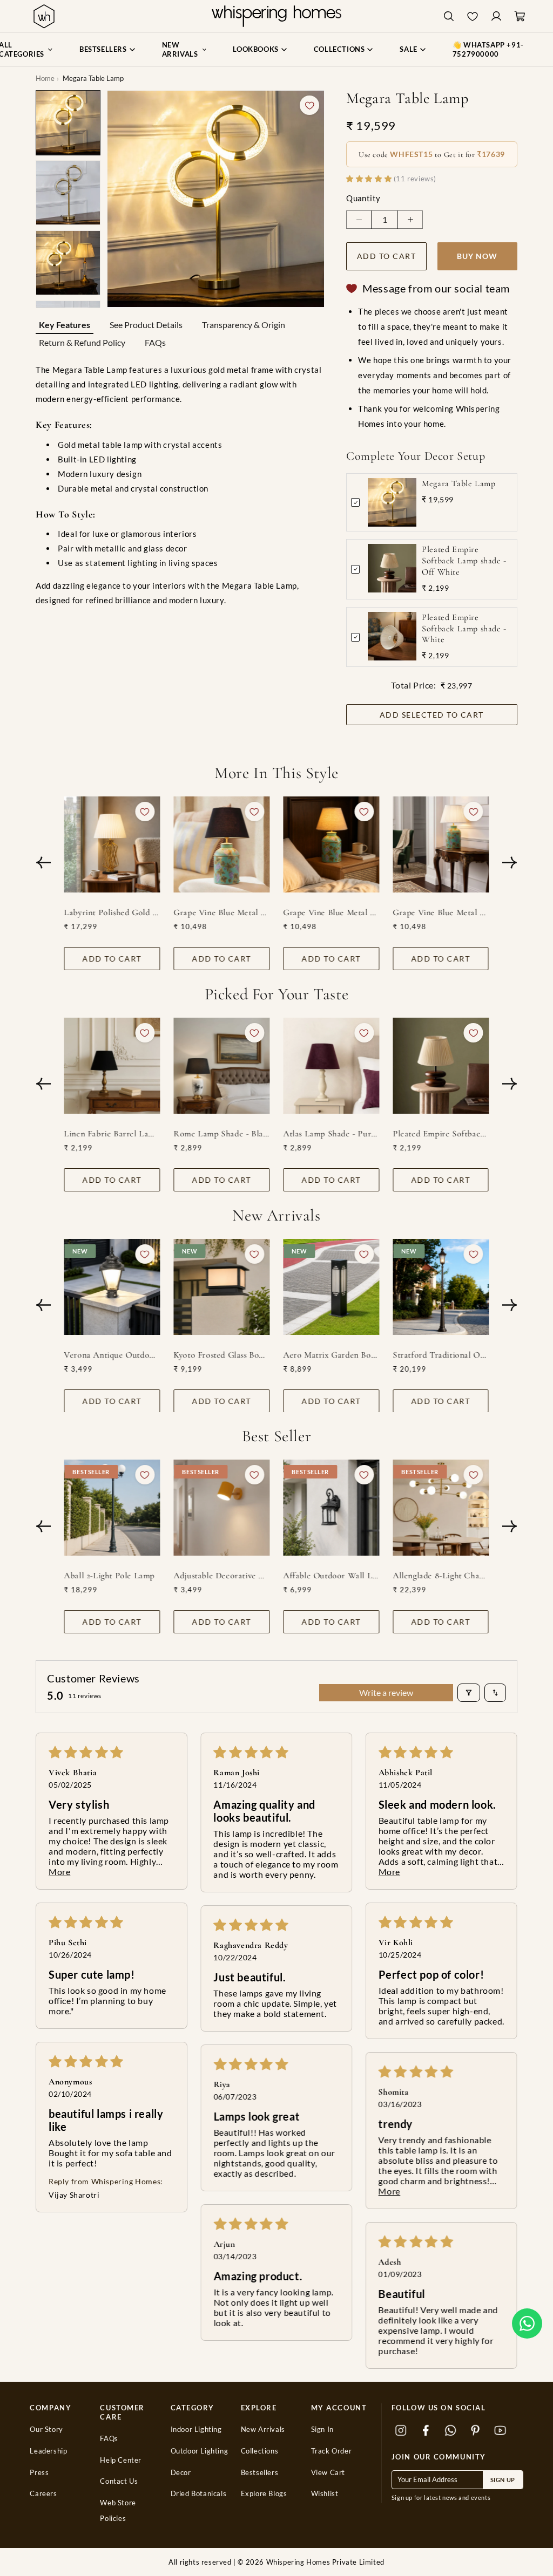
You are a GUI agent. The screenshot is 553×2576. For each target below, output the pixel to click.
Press (39, 2473)
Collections (260, 2451)
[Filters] (469, 1693)
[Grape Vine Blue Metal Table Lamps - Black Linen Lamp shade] (222, 844)
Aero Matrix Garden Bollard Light (332, 1354)
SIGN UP (503, 2480)
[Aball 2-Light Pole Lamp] (112, 1508)
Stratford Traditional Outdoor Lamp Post (441, 1354)
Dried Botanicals (199, 2494)
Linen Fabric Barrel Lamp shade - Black (112, 1133)
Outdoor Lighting (200, 2451)
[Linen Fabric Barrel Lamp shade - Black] (112, 1066)
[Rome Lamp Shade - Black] (222, 1066)
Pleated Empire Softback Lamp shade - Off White (464, 561)
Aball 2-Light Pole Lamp (110, 1576)
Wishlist (325, 2494)
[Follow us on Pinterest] (476, 2431)
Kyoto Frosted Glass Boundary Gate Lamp (222, 1354)
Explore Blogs (264, 2494)
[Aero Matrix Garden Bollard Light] (332, 1287)
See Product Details (146, 325)
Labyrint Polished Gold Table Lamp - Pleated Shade (112, 912)
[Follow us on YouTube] (501, 2431)
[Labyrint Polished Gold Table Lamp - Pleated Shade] (112, 844)
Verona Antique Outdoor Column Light (112, 1354)
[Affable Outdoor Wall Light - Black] (332, 1508)
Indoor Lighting (196, 2430)
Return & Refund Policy (82, 342)
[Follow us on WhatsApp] (451, 2431)
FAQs (155, 342)
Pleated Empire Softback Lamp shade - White (464, 629)
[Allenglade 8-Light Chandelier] (441, 1508)
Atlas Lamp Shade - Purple (332, 1133)
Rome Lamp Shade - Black (222, 1133)
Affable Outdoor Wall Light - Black (332, 1576)
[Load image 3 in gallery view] (68, 263)
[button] (527, 2323)
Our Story (46, 2430)
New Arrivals (263, 2430)
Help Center (121, 2460)
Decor (181, 2473)
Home (45, 78)
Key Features (65, 325)
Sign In (322, 2430)
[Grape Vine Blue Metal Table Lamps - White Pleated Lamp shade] (441, 844)
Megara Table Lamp (458, 483)
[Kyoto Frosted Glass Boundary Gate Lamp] (222, 1287)
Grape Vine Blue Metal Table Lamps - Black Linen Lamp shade (222, 912)
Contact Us (119, 2481)
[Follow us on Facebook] (426, 2431)
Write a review (386, 1692)
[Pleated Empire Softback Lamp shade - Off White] (441, 1066)
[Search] (449, 16)
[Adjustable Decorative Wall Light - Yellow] (222, 1508)
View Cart (328, 2473)
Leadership (48, 2451)
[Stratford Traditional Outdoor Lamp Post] (441, 1287)
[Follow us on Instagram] (401, 2431)
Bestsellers (260, 2473)
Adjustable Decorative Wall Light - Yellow (222, 1576)
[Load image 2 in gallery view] (68, 193)
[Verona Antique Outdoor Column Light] (112, 1287)
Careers (43, 2494)
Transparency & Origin (244, 325)
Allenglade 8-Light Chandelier (441, 1576)
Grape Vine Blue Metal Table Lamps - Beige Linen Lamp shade (332, 912)
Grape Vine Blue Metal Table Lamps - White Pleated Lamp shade (441, 912)
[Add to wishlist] (309, 105)
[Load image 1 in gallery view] (68, 122)
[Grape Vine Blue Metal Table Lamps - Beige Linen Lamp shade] (332, 844)
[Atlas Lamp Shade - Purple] (332, 1066)
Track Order (332, 2451)
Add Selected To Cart (432, 715)
